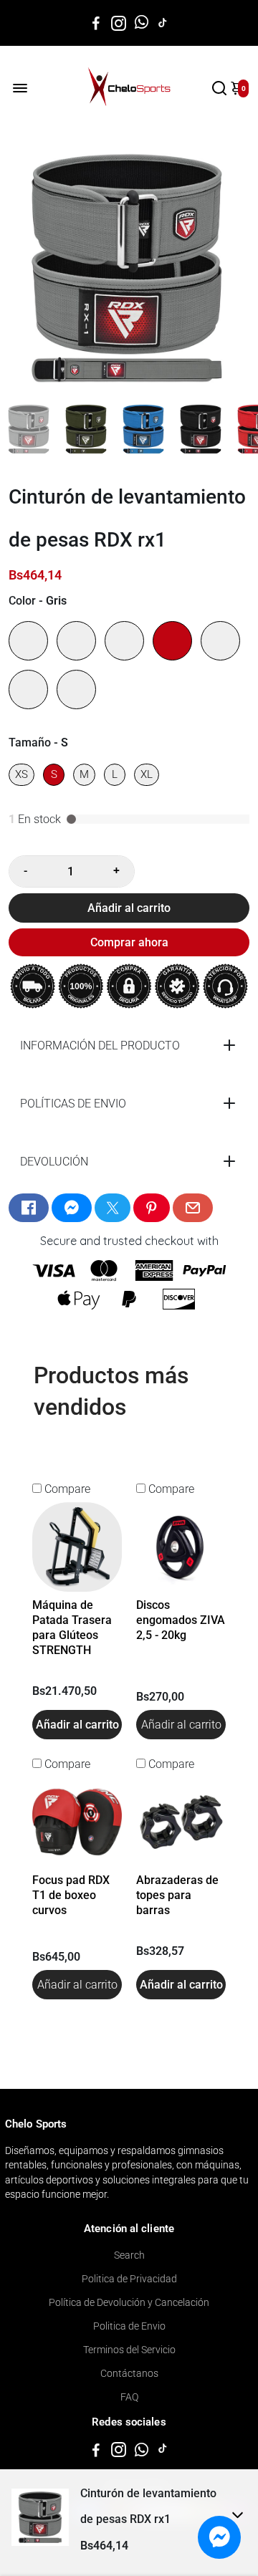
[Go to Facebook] (96, 23)
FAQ (129, 2397)
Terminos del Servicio (129, 2350)
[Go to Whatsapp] (142, 23)
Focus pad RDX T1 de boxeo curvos (71, 1895)
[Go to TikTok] (163, 23)
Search (129, 2255)
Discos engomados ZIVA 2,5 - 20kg (181, 1620)
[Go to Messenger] (72, 1208)
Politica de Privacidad (129, 2279)
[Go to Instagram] (119, 23)
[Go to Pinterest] (151, 1208)
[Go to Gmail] (193, 1208)
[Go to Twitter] (113, 1208)
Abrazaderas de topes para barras (177, 1895)
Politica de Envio (129, 2326)
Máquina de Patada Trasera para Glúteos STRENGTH (72, 1628)
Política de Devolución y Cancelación (129, 2302)
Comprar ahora (129, 942)
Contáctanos (129, 2373)
